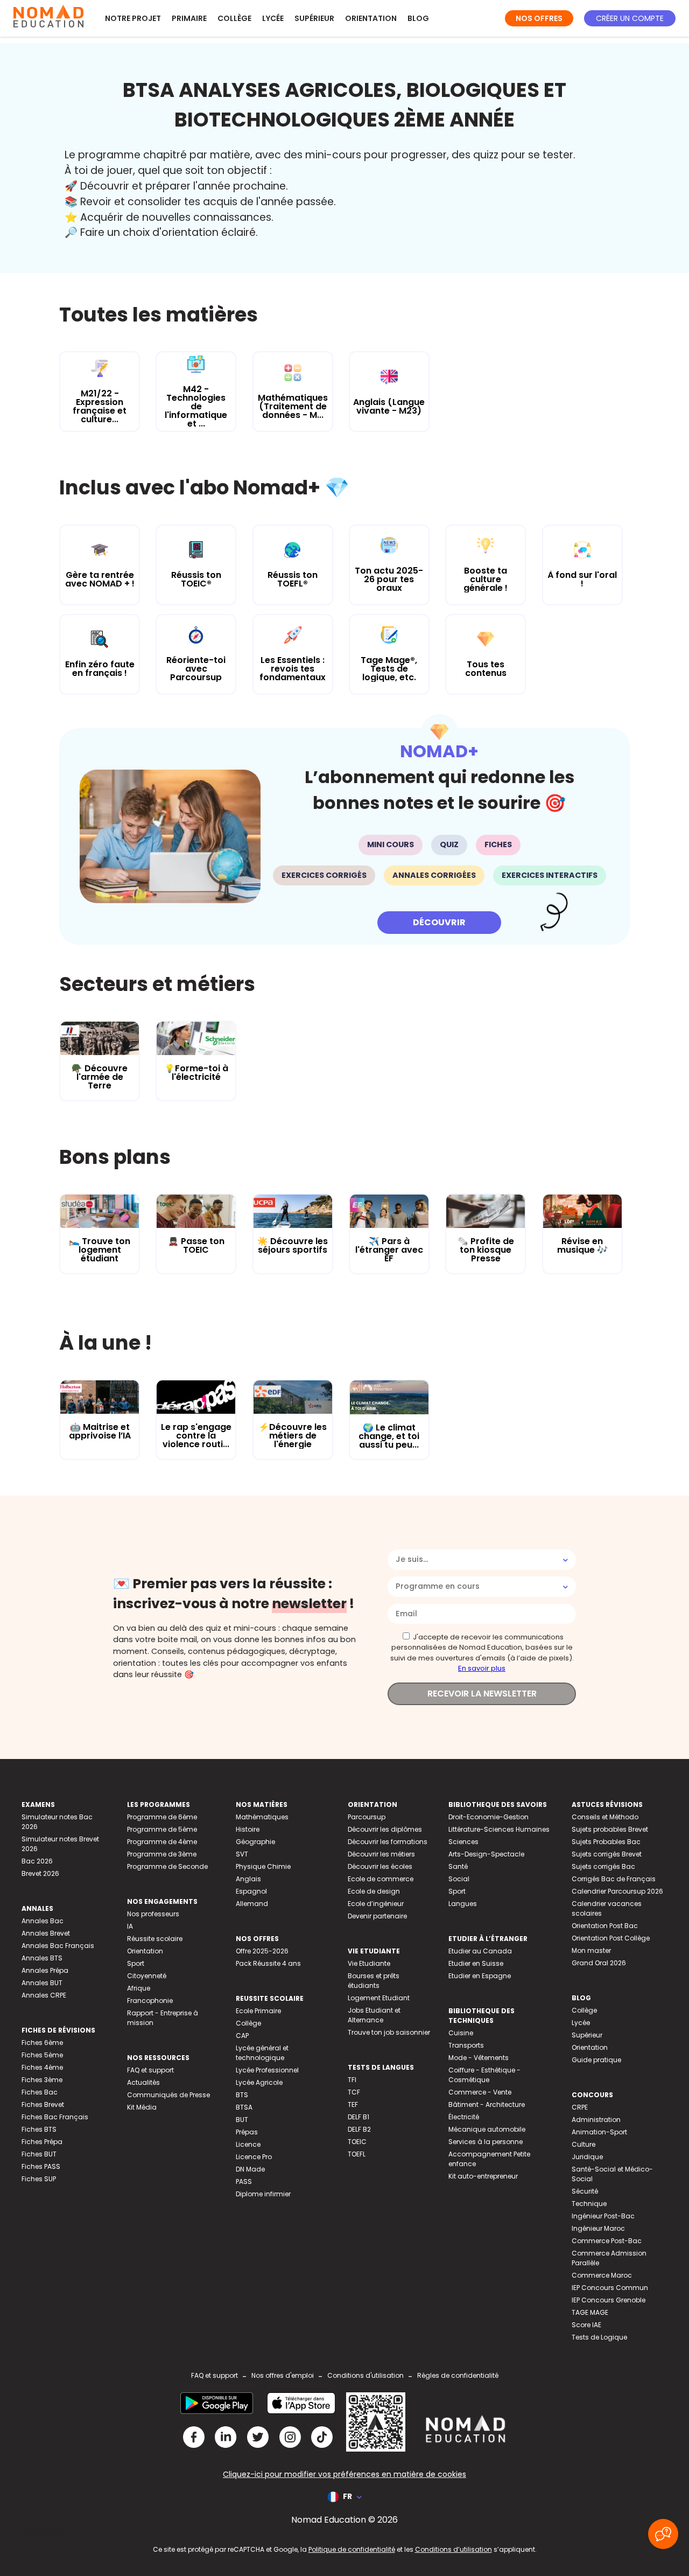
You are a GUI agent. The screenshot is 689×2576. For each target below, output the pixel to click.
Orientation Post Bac (605, 1926)
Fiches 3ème (42, 2080)
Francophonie (150, 2001)
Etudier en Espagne (480, 1976)
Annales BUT (42, 1983)
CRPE (580, 2107)
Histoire (248, 1829)
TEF (353, 2104)
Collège (234, 18)
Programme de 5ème (162, 1829)
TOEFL (357, 2154)
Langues (463, 1904)
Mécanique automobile (487, 2129)
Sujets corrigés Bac (603, 1866)
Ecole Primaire (258, 2011)
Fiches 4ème (42, 2067)
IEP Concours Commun (610, 2288)
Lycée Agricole (259, 2082)
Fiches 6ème (42, 2043)
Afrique (139, 1988)
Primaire (189, 18)
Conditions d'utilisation (365, 2375)
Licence (248, 2144)
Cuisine (461, 2033)
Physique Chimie (263, 1866)
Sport (136, 1963)
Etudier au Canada (480, 1951)
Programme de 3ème (162, 1854)
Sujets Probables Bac (606, 1842)
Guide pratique (596, 2060)
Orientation (371, 18)
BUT (242, 2120)
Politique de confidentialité (352, 2549)
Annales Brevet (46, 1933)
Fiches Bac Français (55, 2117)
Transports (466, 2045)
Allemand (252, 1904)
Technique (589, 2204)
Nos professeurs (153, 1914)
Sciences (463, 1842)
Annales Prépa (45, 1970)
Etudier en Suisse (476, 1963)
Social (459, 1879)
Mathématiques (262, 1817)
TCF (354, 2092)
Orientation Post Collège (611, 1938)
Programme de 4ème (162, 1842)
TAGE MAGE (590, 2312)
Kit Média (142, 2107)
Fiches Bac (40, 2092)
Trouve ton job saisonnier (389, 2032)
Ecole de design (374, 1891)
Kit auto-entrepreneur (483, 2176)
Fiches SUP (39, 2179)
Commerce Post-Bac (607, 2241)
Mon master (591, 1950)
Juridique (587, 2157)
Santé (458, 1866)
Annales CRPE (44, 1995)
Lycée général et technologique (262, 2053)
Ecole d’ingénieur (376, 1904)
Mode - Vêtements (479, 2058)
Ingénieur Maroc (598, 2228)
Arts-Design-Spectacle (486, 1854)
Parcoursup (367, 1817)
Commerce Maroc (602, 2275)
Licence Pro (254, 2157)
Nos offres (539, 18)
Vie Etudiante (369, 1963)
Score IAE (586, 2325)
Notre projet (133, 18)
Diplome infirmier (263, 2194)
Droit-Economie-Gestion (488, 1817)
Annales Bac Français (58, 1946)
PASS (244, 2181)
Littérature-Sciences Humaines (499, 1829)
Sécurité (585, 2191)
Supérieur (314, 18)
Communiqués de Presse (168, 2095)
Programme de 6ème (162, 1817)
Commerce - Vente (480, 2092)
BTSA (244, 2107)
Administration (596, 2120)
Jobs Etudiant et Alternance (374, 2015)
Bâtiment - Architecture (487, 2104)
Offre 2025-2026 (262, 1951)
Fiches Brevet (43, 2104)
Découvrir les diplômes (385, 1829)
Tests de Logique (599, 2337)
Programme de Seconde (167, 1866)
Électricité (464, 2117)
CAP (242, 2036)
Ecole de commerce (381, 1879)
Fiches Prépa (42, 2142)
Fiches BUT (39, 2154)
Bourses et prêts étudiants (374, 1981)
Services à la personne (486, 2142)
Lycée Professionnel (267, 2070)
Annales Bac (43, 1921)
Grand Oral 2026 (599, 1963)
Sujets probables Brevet (610, 1829)
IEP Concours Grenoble (609, 2300)
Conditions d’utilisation (454, 2549)
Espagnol (251, 1891)
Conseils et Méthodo (605, 1817)
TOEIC (357, 2142)
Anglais (248, 1879)
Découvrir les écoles (380, 1866)
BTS (242, 2095)
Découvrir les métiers (381, 1854)
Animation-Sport (599, 2132)
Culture (583, 2144)
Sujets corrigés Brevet (607, 1854)
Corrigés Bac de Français (614, 1879)
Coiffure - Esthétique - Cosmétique (484, 2075)
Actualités (143, 2082)
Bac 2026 (37, 1861)
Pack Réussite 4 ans (268, 1963)
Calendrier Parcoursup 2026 (617, 1891)
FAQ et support (150, 2070)
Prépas (247, 2132)
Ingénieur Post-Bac (603, 2216)
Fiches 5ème (42, 2055)
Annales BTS (42, 1958)
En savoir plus (482, 1668)
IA (130, 1926)
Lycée (273, 18)
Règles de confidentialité (458, 2375)
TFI (352, 2080)
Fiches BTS (39, 2129)
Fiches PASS (41, 2166)
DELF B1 (358, 2117)
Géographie (255, 1842)
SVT (242, 1854)
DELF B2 (359, 2129)
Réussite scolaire (155, 1939)
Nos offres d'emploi (283, 2375)
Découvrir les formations (388, 1842)
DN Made (250, 2169)
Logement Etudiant (379, 1998)
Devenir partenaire (377, 1916)
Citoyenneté (147, 1976)
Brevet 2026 (40, 1873)
